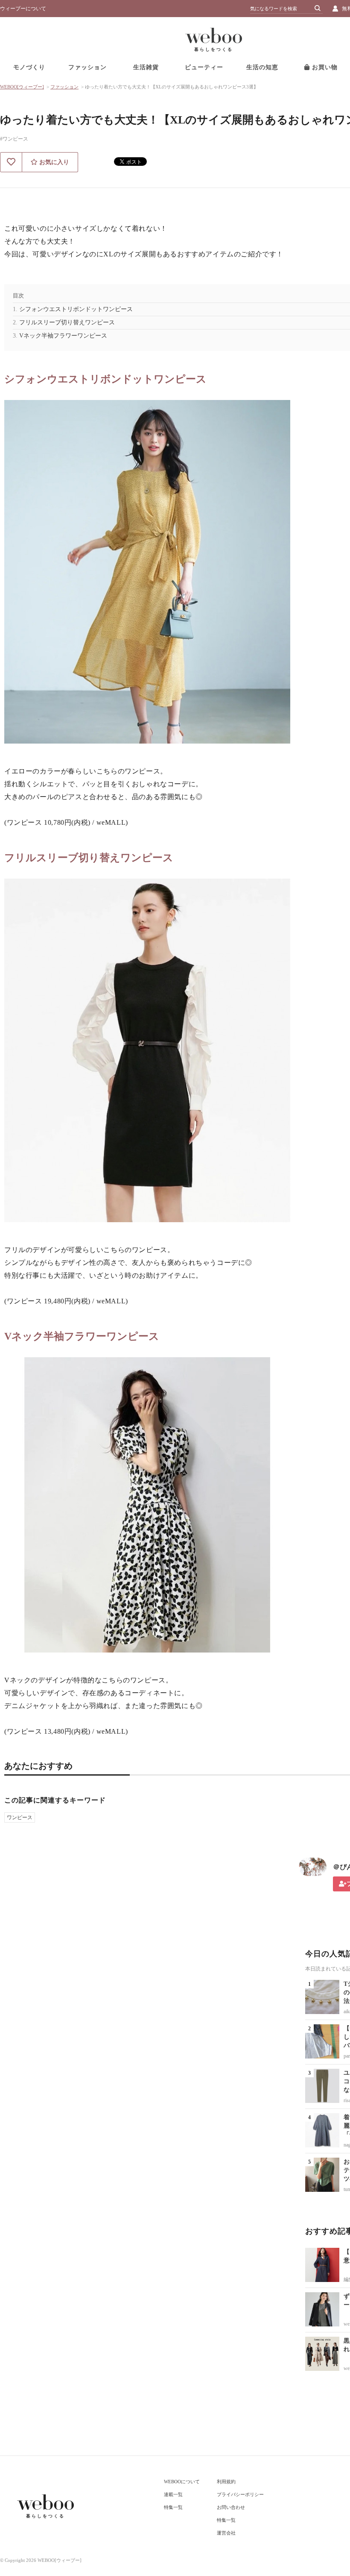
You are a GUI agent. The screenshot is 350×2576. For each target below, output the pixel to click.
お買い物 (324, 67)
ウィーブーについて (23, 9)
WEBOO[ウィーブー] (22, 87)
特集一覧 (173, 2507)
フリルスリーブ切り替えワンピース (67, 322)
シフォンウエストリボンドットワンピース (76, 309)
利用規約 (226, 2482)
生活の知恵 (262, 67)
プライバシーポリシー (240, 2494)
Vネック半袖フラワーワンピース (63, 336)
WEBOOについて (182, 2482)
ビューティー (204, 67)
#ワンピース (14, 139)
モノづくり (29, 67)
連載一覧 (173, 2494)
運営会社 (226, 2533)
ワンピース (20, 1817)
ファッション (87, 67)
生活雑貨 (146, 67)
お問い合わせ (231, 2507)
